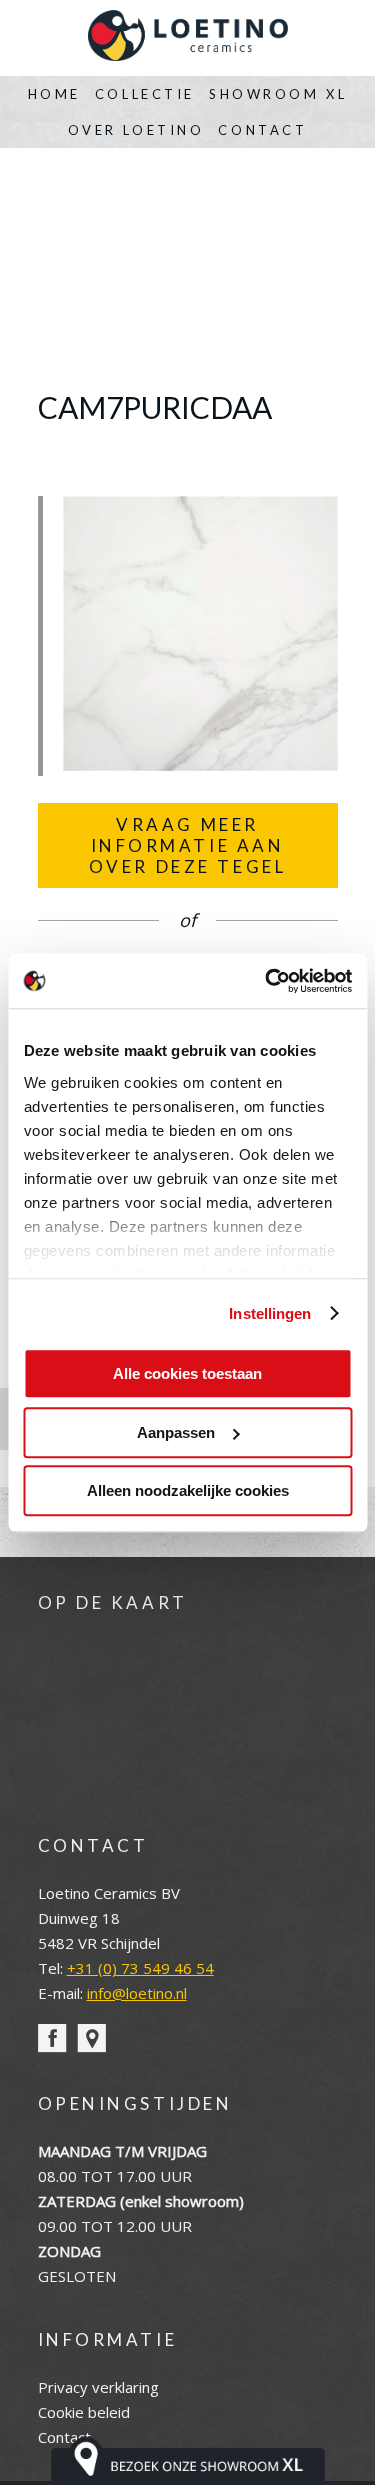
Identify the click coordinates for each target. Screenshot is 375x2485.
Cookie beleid (84, 2412)
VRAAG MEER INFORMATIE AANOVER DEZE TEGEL (188, 845)
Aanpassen (176, 1432)
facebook (52, 2038)
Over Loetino (136, 130)
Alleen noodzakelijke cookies (188, 1490)
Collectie (145, 94)
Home (54, 94)
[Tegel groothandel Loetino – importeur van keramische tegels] (188, 38)
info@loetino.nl (137, 1993)
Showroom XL (278, 94)
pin (91, 2038)
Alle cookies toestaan (187, 1373)
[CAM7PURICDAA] (200, 765)
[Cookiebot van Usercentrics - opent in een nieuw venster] (267, 981)
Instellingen (270, 1313)
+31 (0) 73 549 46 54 (140, 1968)
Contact (262, 130)
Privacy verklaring (98, 2387)
